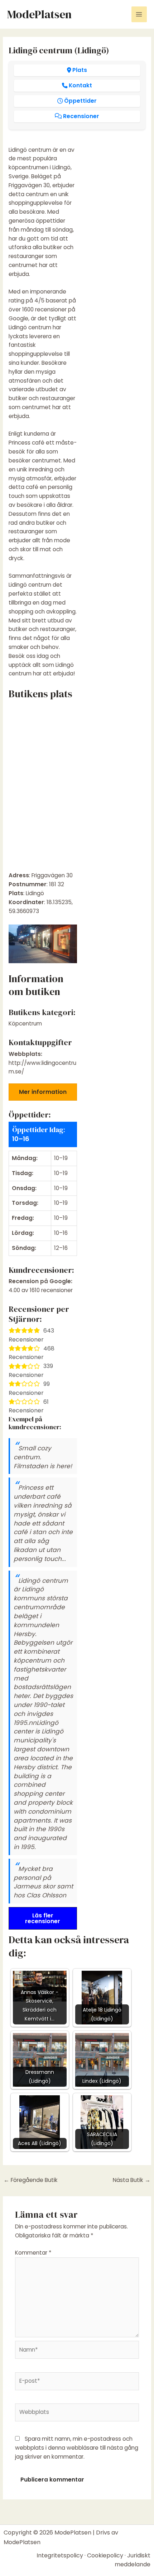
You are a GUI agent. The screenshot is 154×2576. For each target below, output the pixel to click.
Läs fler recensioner (43, 1918)
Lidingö (35, 893)
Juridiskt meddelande (133, 2560)
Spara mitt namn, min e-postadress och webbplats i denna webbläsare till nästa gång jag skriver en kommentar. (77, 2448)
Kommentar (33, 2253)
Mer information (43, 1092)
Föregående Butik (31, 2180)
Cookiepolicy (105, 2555)
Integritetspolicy (60, 2555)
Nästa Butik (132, 2180)
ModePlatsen (39, 14)
